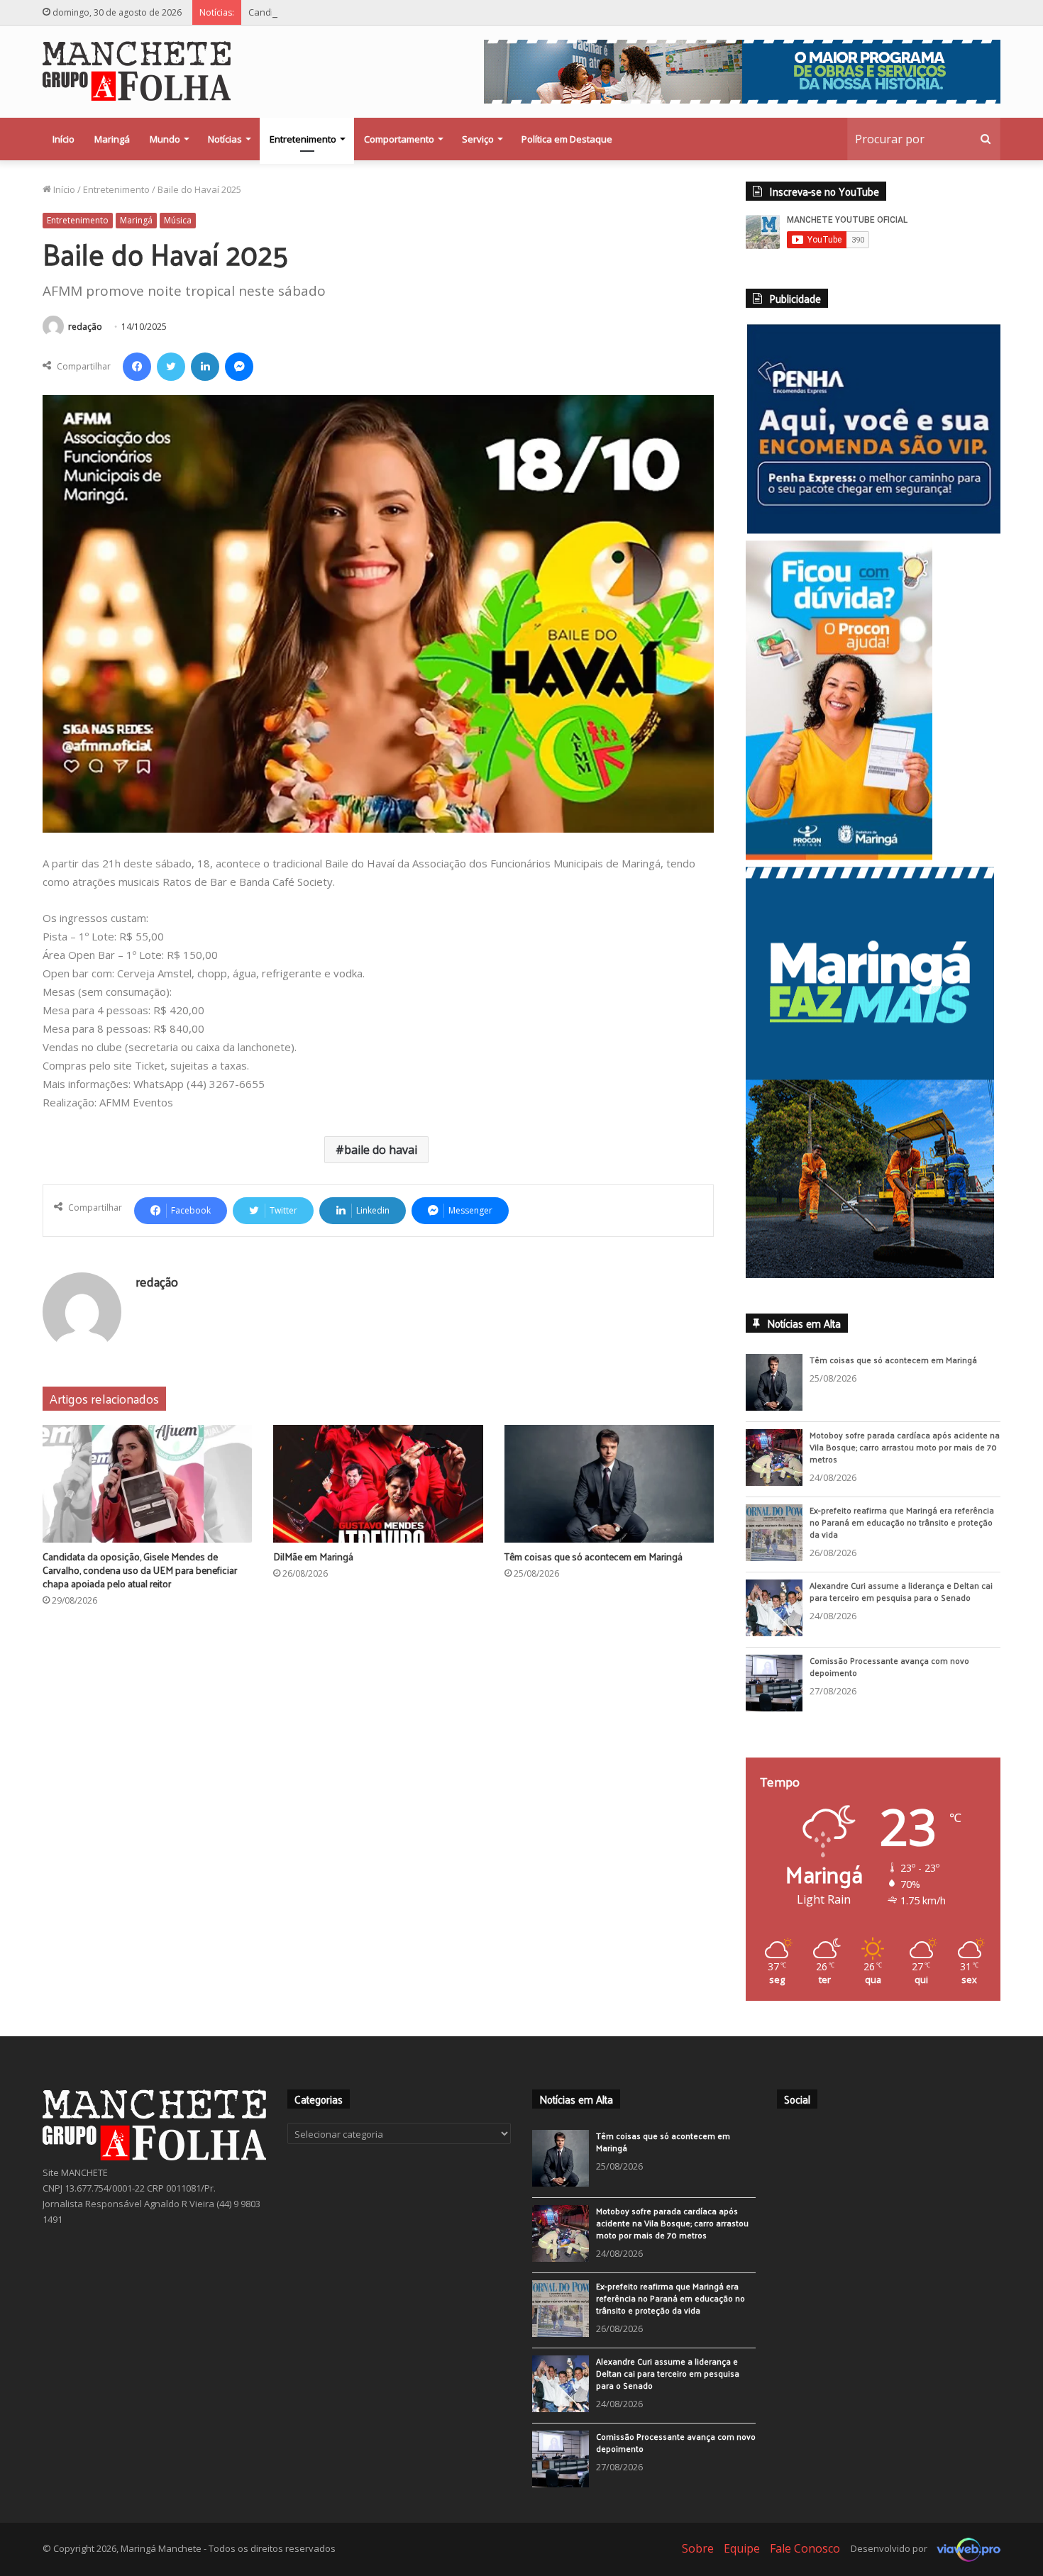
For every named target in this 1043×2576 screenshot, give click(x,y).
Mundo (165, 139)
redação (85, 327)
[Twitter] (171, 367)
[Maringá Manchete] (137, 71)
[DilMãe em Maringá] (378, 1484)
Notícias (225, 139)
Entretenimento (303, 139)
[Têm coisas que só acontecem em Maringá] (609, 1484)
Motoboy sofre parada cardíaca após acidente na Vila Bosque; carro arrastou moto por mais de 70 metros (905, 1458)
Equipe (742, 2560)
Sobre (698, 2560)
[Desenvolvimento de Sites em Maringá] (965, 2560)
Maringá (112, 139)
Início (64, 139)
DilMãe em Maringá (313, 1556)
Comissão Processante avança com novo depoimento (889, 1678)
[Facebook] (137, 367)
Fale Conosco (805, 2560)
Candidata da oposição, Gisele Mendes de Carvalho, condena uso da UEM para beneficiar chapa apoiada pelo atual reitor (512, 12)
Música (178, 220)
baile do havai (381, 1150)
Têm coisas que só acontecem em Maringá (594, 1556)
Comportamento (399, 139)
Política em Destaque (567, 139)
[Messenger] (239, 367)
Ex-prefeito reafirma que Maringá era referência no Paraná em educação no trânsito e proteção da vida (902, 1533)
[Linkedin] (205, 367)
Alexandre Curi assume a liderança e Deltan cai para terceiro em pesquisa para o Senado (901, 1603)
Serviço (478, 139)
